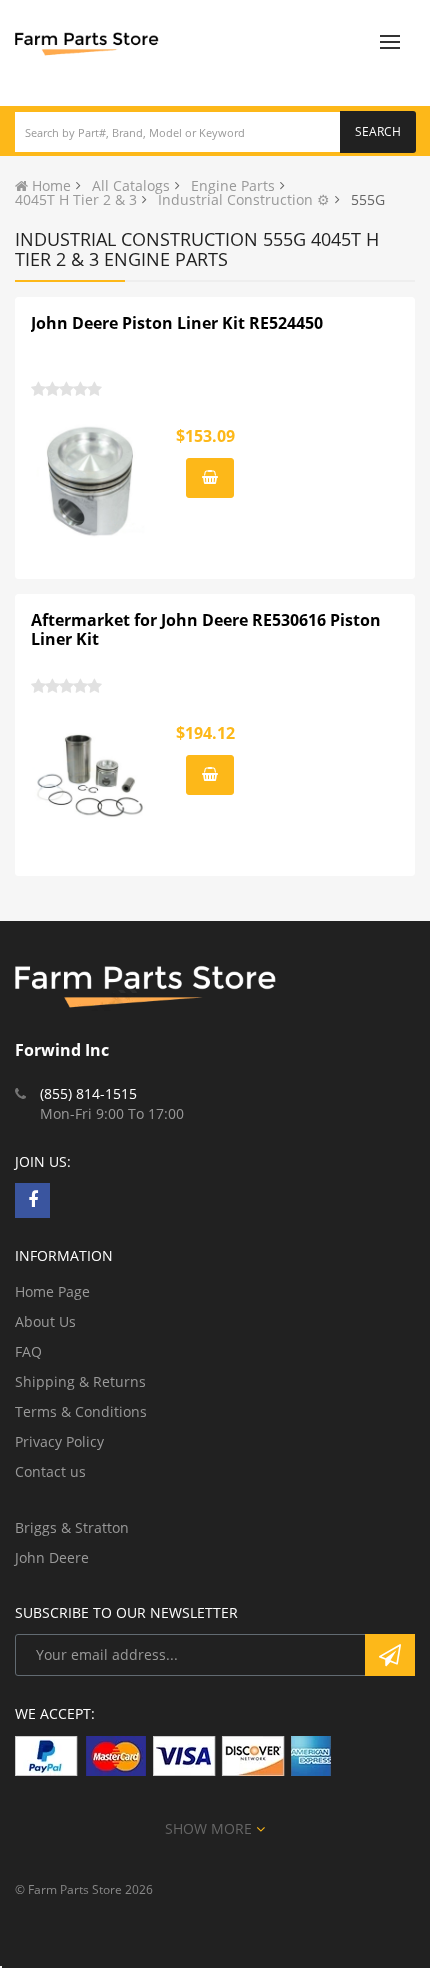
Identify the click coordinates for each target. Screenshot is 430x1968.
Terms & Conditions (81, 1411)
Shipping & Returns (80, 1381)
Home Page (52, 1291)
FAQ (28, 1351)
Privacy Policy (59, 1441)
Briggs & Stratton (72, 1527)
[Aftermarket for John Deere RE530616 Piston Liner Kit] (91, 778)
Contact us (50, 1471)
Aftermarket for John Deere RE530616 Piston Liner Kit (206, 630)
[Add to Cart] (210, 478)
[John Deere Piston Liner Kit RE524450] (91, 481)
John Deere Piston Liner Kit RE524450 (177, 323)
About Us (45, 1321)
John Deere (52, 1557)
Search (378, 131)
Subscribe (390, 1655)
